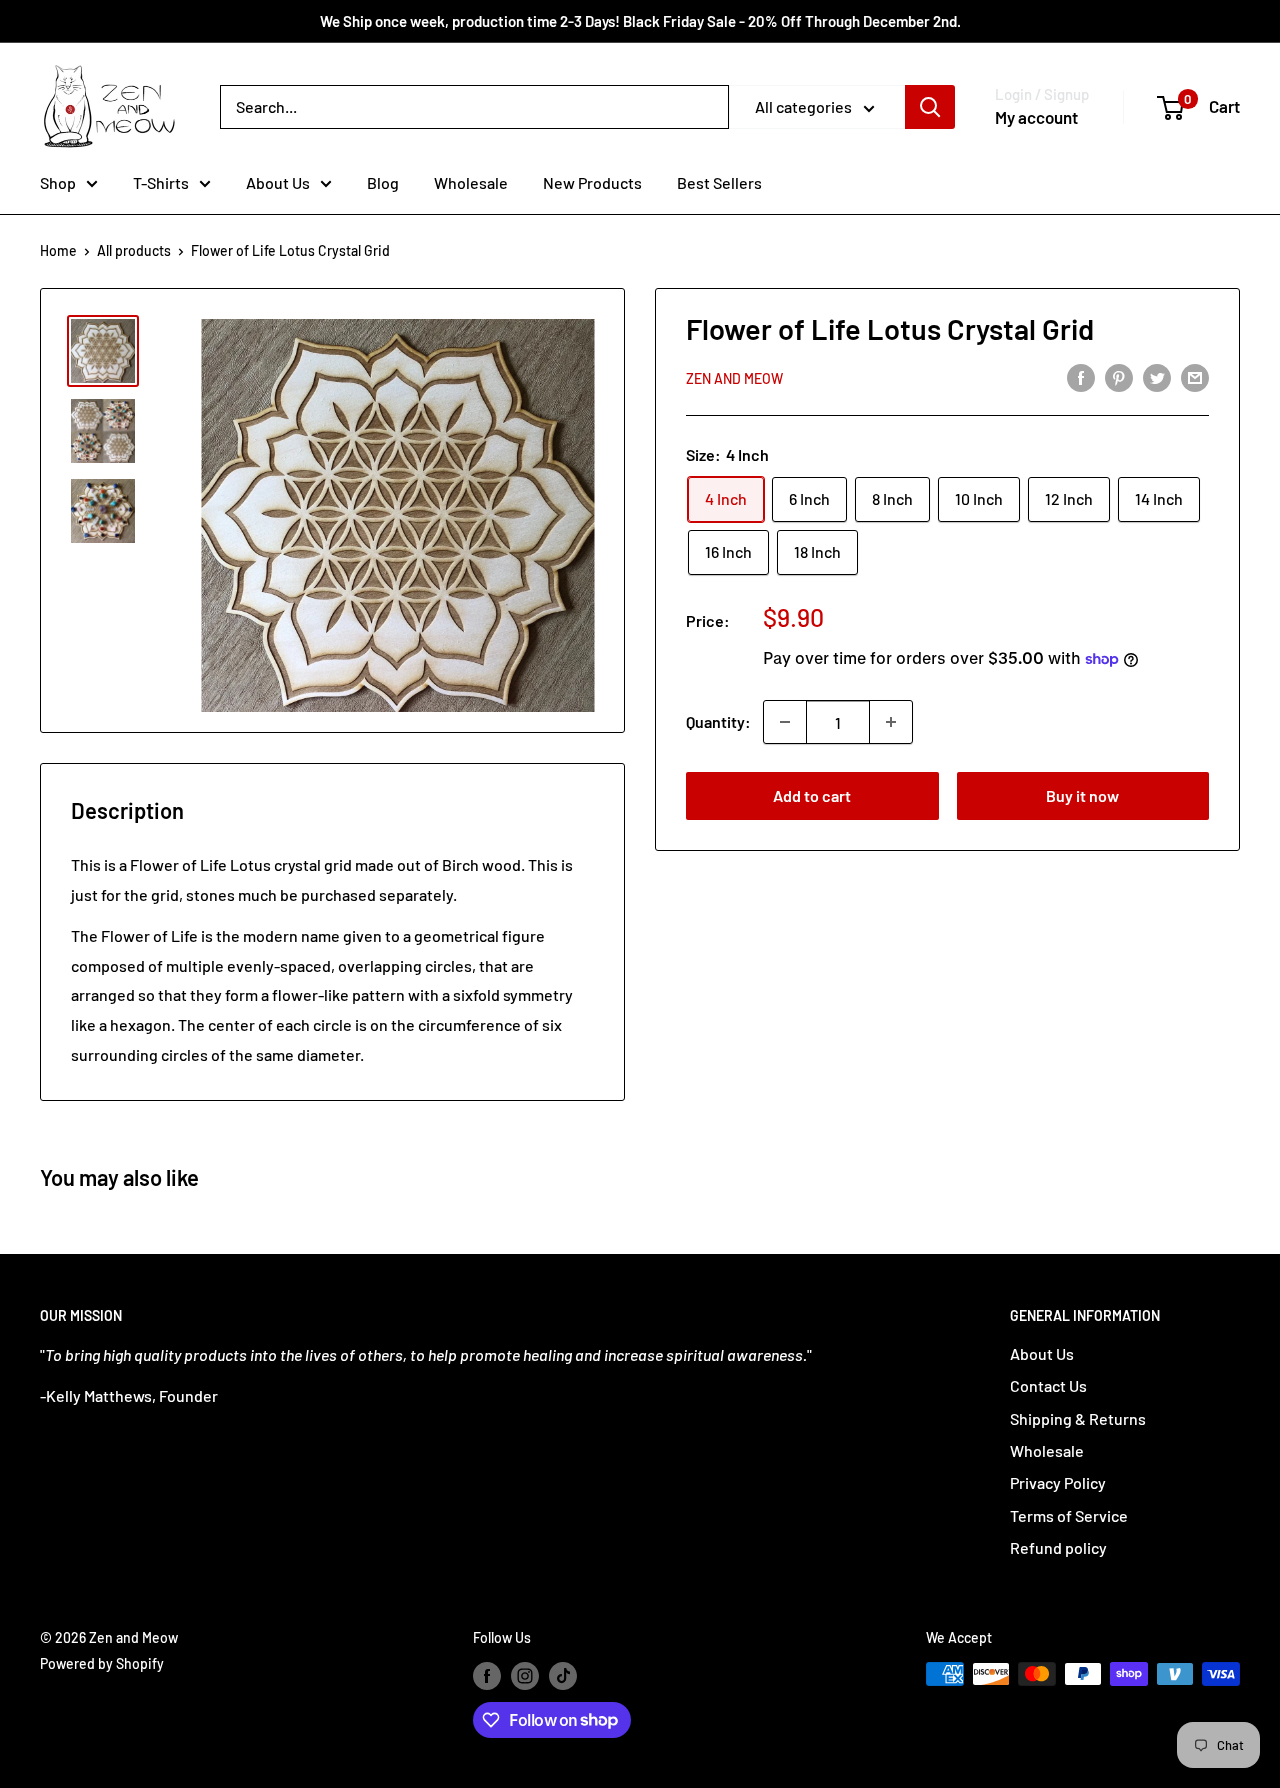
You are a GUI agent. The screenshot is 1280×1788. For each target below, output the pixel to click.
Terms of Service (1069, 1515)
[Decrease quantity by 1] (785, 722)
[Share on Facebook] (1081, 376)
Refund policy (1058, 1547)
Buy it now (1082, 795)
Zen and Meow (734, 378)
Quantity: (718, 721)
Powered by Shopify (102, 1663)
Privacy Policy (1058, 1482)
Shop (58, 182)
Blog (383, 182)
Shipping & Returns (1078, 1418)
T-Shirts (161, 182)
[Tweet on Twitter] (1157, 376)
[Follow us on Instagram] (525, 1676)
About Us (278, 182)
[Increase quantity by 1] (891, 722)
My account (1036, 117)
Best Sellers (719, 182)
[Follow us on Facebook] (487, 1676)
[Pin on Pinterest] (1119, 376)
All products (134, 250)
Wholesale (471, 182)
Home (58, 250)
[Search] (930, 107)
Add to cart (812, 795)
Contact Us (1048, 1385)
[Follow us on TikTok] (563, 1676)
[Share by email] (1195, 376)
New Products (592, 182)
